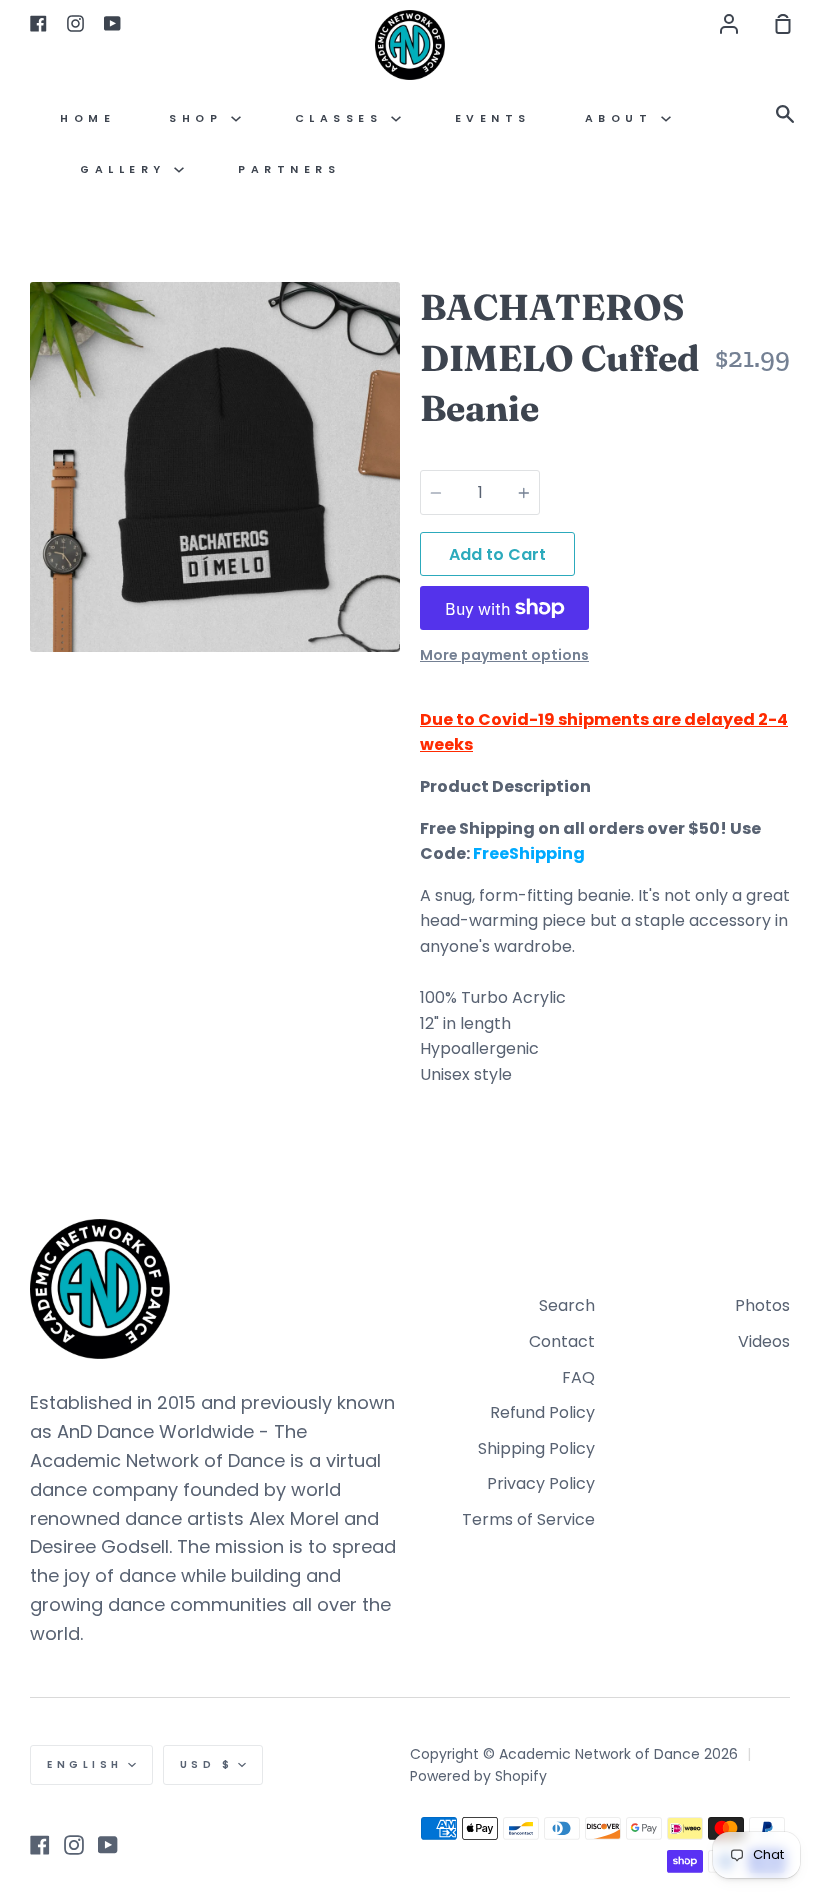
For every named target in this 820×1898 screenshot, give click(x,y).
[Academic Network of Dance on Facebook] (40, 1845)
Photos (762, 1305)
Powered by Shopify (478, 1776)
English (85, 1764)
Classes (343, 118)
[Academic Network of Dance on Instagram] (74, 1845)
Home (87, 118)
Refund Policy (542, 1412)
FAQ (578, 1377)
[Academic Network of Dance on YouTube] (108, 1845)
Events (493, 118)
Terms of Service (528, 1519)
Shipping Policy (536, 1448)
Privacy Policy (541, 1483)
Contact (562, 1341)
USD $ (207, 1764)
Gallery (127, 169)
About (623, 118)
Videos (764, 1341)
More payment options (504, 655)
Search (567, 1305)
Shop (200, 118)
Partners (289, 169)
